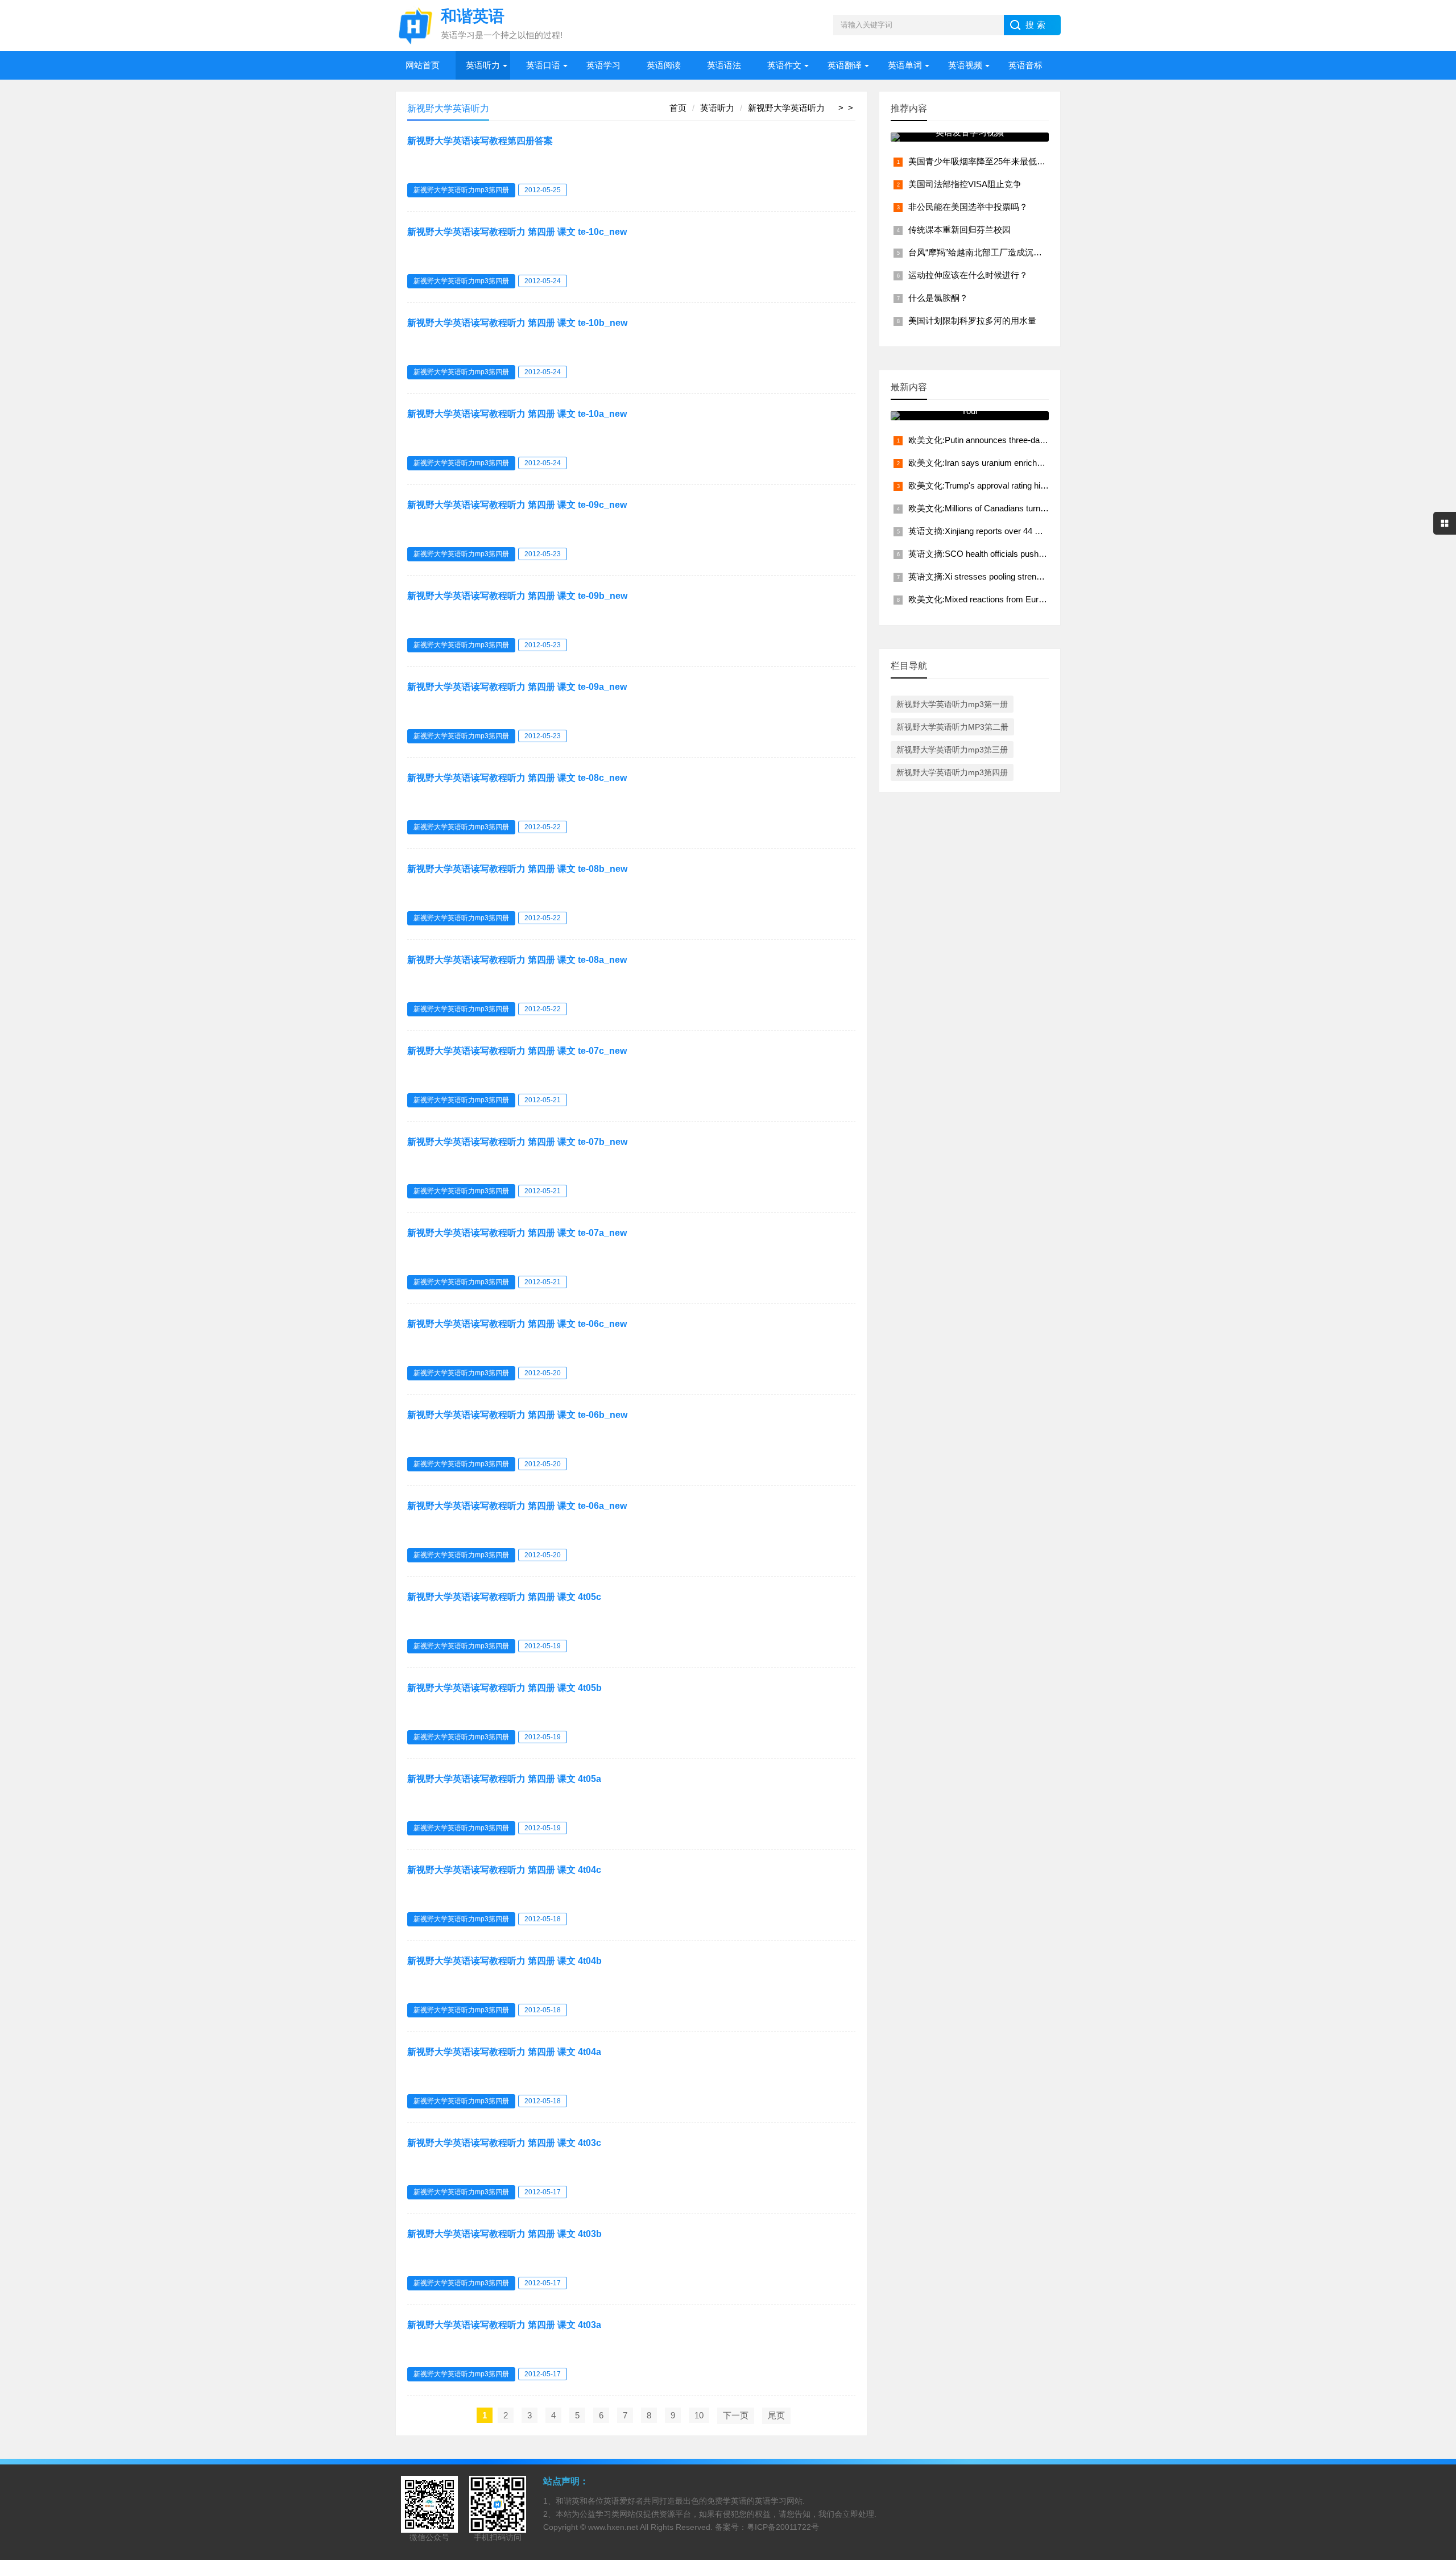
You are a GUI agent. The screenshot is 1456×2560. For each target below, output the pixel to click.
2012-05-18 (543, 1919)
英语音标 (1025, 65)
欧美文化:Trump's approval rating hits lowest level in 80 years (1022, 485)
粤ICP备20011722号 (783, 2527)
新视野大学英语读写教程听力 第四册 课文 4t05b (504, 1688)
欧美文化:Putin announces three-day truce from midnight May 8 (1026, 440)
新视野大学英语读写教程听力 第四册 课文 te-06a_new (517, 1506)
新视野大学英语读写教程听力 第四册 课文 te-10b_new (517, 323)
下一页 (736, 2415)
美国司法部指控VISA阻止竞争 (965, 184)
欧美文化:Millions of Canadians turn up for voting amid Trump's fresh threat (1047, 508)
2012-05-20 (543, 1373)
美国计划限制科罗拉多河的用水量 (972, 320)
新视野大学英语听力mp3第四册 (461, 190)
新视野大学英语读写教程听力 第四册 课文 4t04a (504, 2052)
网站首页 (423, 65)
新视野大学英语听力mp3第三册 (952, 750)
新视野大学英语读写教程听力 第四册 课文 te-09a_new (517, 687)
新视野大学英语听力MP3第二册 (952, 727)
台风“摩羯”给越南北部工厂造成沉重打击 (984, 252)
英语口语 (543, 65)
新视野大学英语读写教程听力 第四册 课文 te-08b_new (517, 869)
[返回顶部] (1433, 2292)
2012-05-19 (543, 1646)
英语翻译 (845, 65)
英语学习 (603, 65)
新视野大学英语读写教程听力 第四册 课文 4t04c (504, 1870)
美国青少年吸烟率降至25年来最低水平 (981, 161)
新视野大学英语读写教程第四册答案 (480, 141)
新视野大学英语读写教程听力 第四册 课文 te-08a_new (517, 960)
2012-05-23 (543, 554)
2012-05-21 (543, 1100)
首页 (678, 108)
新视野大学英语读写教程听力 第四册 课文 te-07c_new (517, 1051)
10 (699, 2415)
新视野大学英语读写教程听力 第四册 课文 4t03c (504, 2143)
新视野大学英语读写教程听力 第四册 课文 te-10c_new (517, 232)
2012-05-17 (543, 2192)
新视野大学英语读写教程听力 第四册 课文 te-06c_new (517, 1324)
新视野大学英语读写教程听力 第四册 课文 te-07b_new (517, 1142)
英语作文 (784, 65)
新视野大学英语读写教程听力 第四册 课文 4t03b (504, 2234)
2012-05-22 (543, 827)
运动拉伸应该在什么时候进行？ (968, 275)
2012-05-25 (543, 190)
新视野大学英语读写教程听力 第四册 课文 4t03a (504, 2325)
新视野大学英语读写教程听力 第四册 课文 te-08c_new (517, 778)
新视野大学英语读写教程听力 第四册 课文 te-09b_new (517, 596)
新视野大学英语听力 (786, 108)
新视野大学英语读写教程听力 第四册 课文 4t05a (504, 1779)
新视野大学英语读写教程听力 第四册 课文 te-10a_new (517, 414)
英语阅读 (664, 65)
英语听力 (483, 65)
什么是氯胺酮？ (938, 298)
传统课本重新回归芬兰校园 (959, 229)
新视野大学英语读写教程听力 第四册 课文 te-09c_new (517, 505)
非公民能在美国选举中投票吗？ (968, 207)
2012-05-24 (543, 281)
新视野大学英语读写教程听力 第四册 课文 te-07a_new (517, 1233)
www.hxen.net (613, 2527)
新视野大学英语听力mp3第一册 (952, 704)
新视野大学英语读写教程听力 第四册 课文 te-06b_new (517, 1415)
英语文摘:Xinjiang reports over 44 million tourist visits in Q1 (1017, 531)
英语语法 (724, 65)
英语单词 (905, 65)
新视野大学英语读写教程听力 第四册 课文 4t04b (504, 1961)
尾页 (776, 2415)
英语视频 (965, 65)
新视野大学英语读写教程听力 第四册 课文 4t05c (504, 1597)
